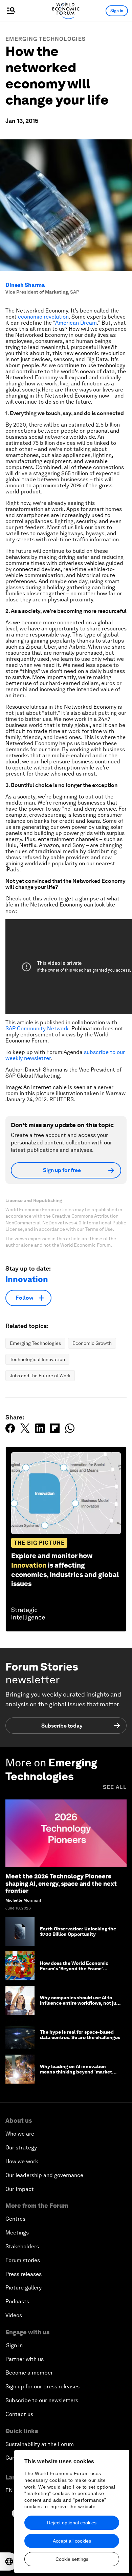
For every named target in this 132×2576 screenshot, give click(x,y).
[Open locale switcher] (9, 2561)
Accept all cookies (72, 2541)
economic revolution (43, 317)
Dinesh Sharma (25, 285)
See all (115, 1787)
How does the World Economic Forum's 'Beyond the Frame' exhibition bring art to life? (74, 1969)
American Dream (76, 323)
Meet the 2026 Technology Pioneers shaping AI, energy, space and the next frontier (61, 1883)
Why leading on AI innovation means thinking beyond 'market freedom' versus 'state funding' (76, 2072)
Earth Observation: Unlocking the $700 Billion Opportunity (78, 1932)
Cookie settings (72, 2559)
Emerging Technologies (46, 39)
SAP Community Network (37, 1028)
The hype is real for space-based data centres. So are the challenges (80, 2035)
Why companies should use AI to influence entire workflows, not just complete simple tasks (80, 2003)
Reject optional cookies (72, 2523)
